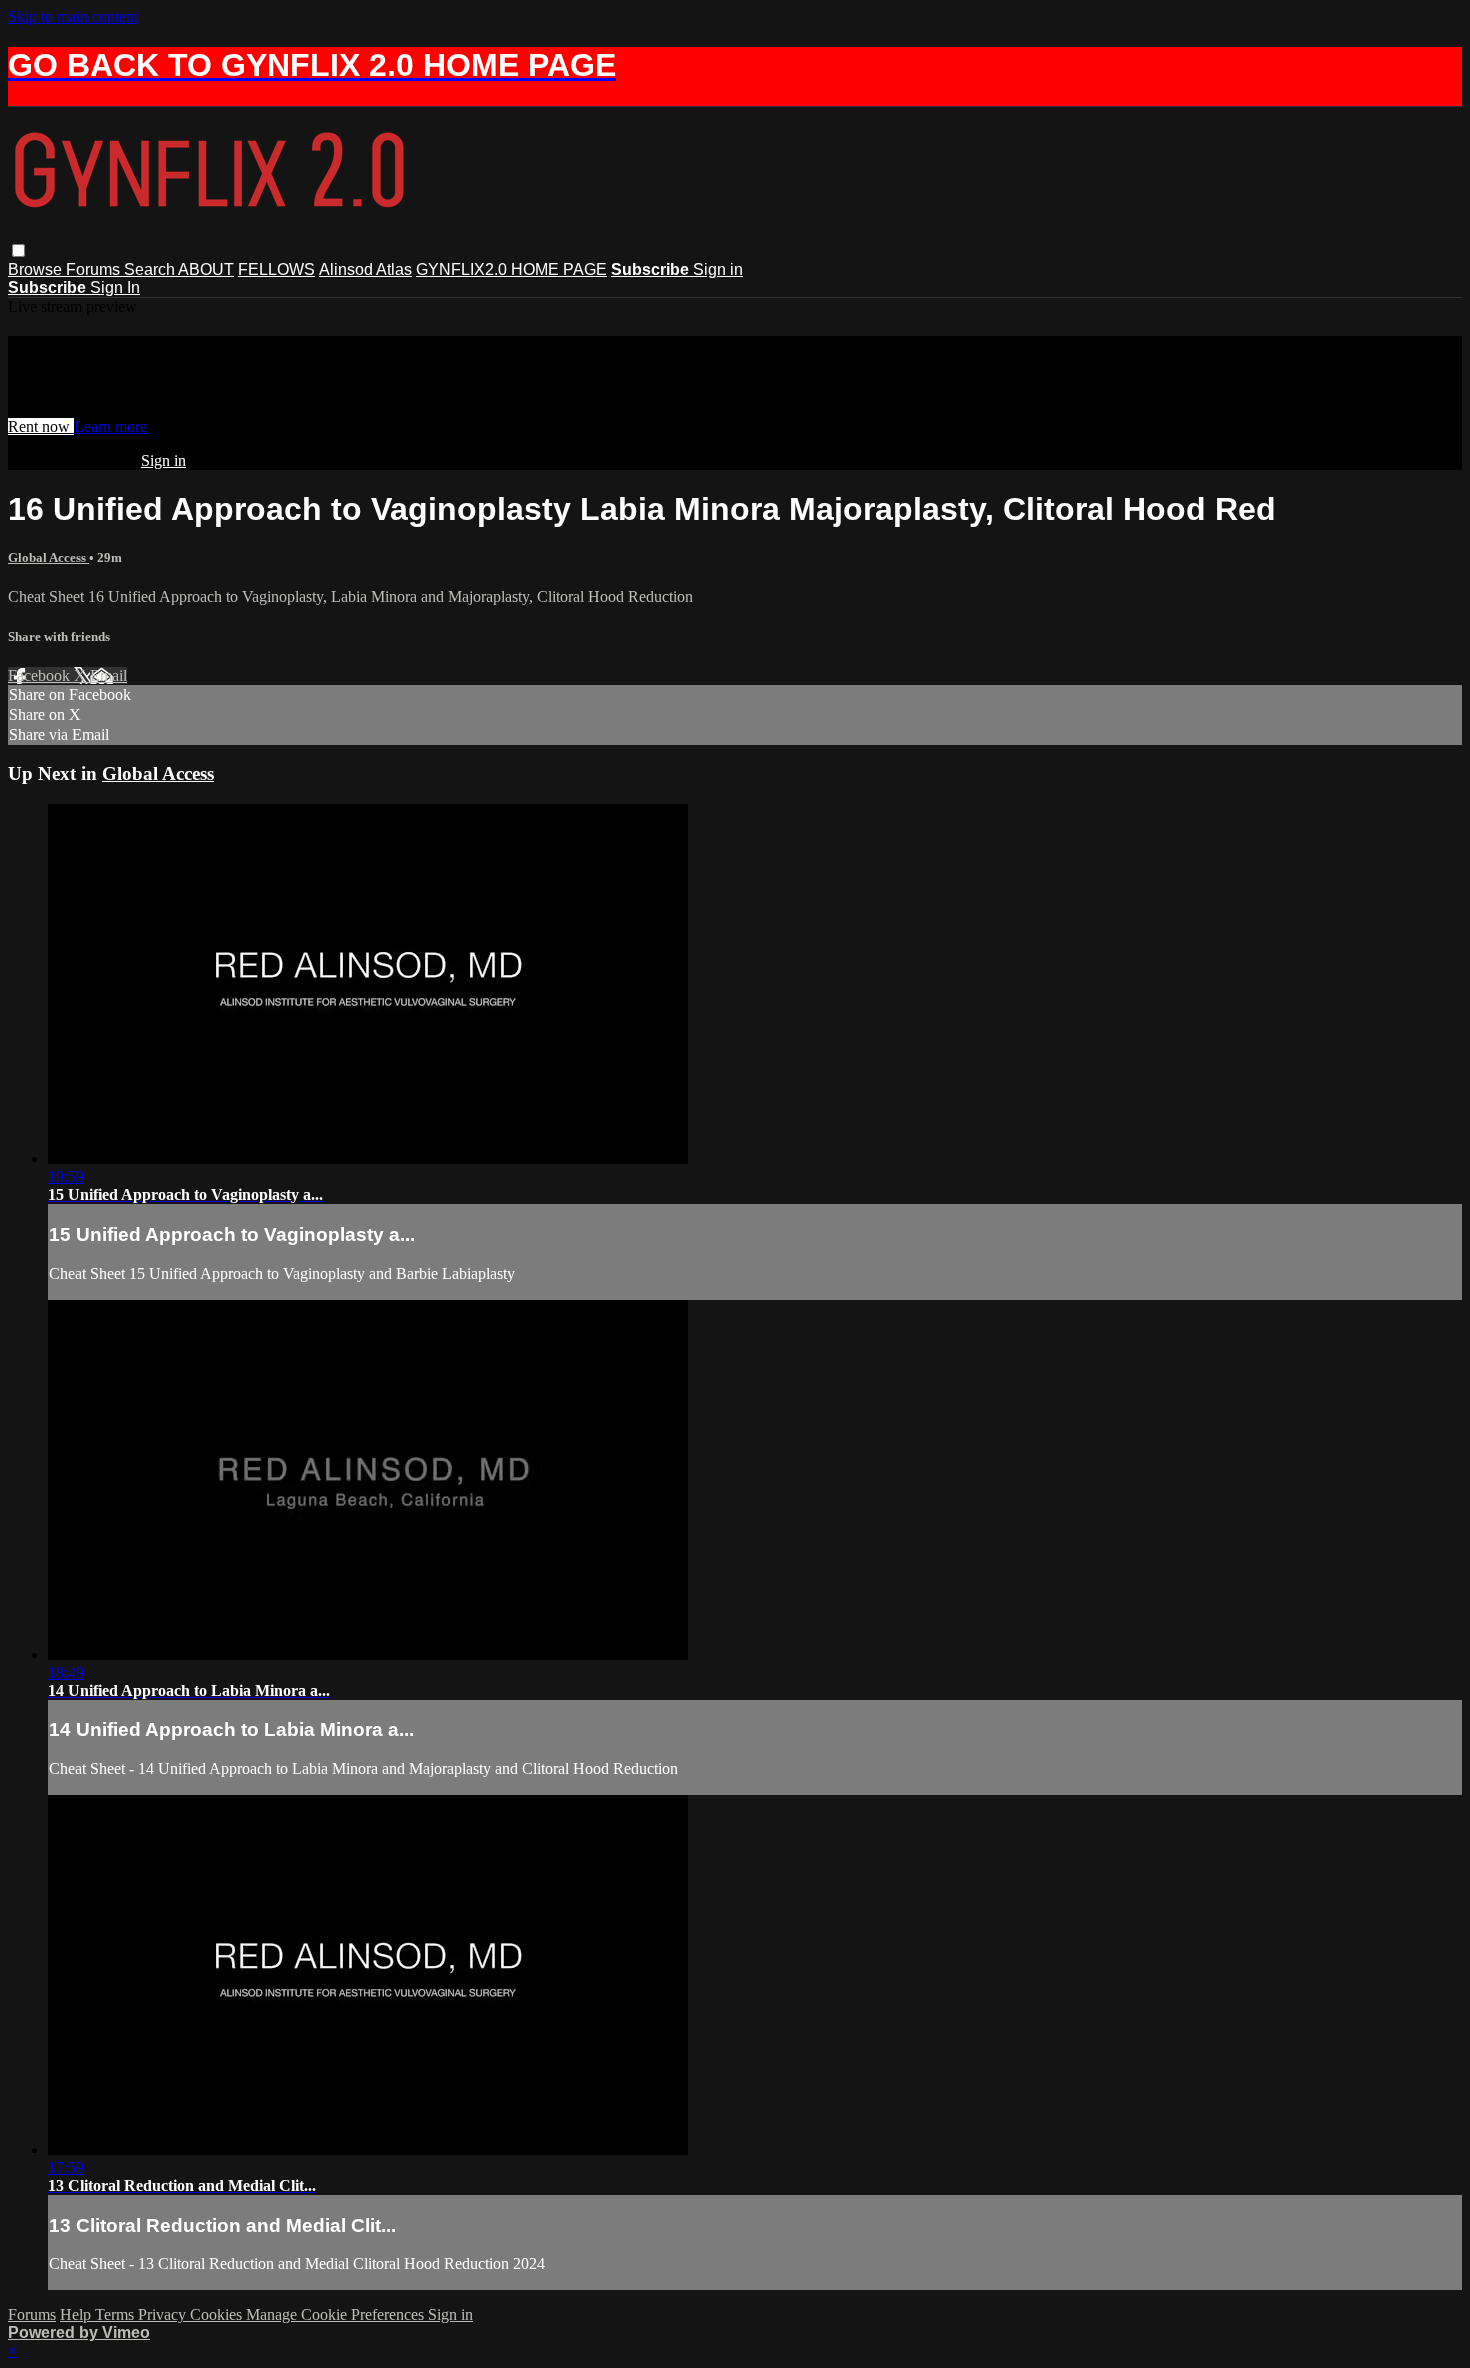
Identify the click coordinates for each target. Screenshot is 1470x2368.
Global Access (48, 557)
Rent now (41, 426)
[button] (18, 250)
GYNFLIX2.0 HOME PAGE (511, 269)
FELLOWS (276, 269)
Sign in (718, 269)
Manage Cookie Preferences (337, 2314)
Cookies (218, 2314)
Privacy (164, 2314)
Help (77, 2314)
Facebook (41, 675)
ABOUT (206, 269)
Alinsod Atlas (365, 269)
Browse (37, 269)
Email (108, 675)
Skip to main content (73, 16)
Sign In (115, 287)
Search (151, 269)
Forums (95, 269)
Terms (116, 2314)
